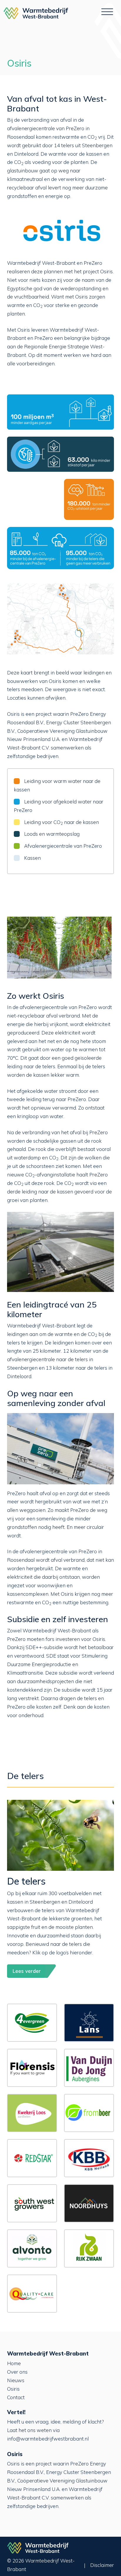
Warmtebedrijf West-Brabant (36, 13)
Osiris (13, 2389)
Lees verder (27, 1971)
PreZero (75, 128)
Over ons (17, 2372)
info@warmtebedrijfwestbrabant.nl (48, 2439)
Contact (16, 2397)
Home (14, 2363)
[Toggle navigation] (107, 13)
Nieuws (16, 2380)
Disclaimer (102, 2565)
